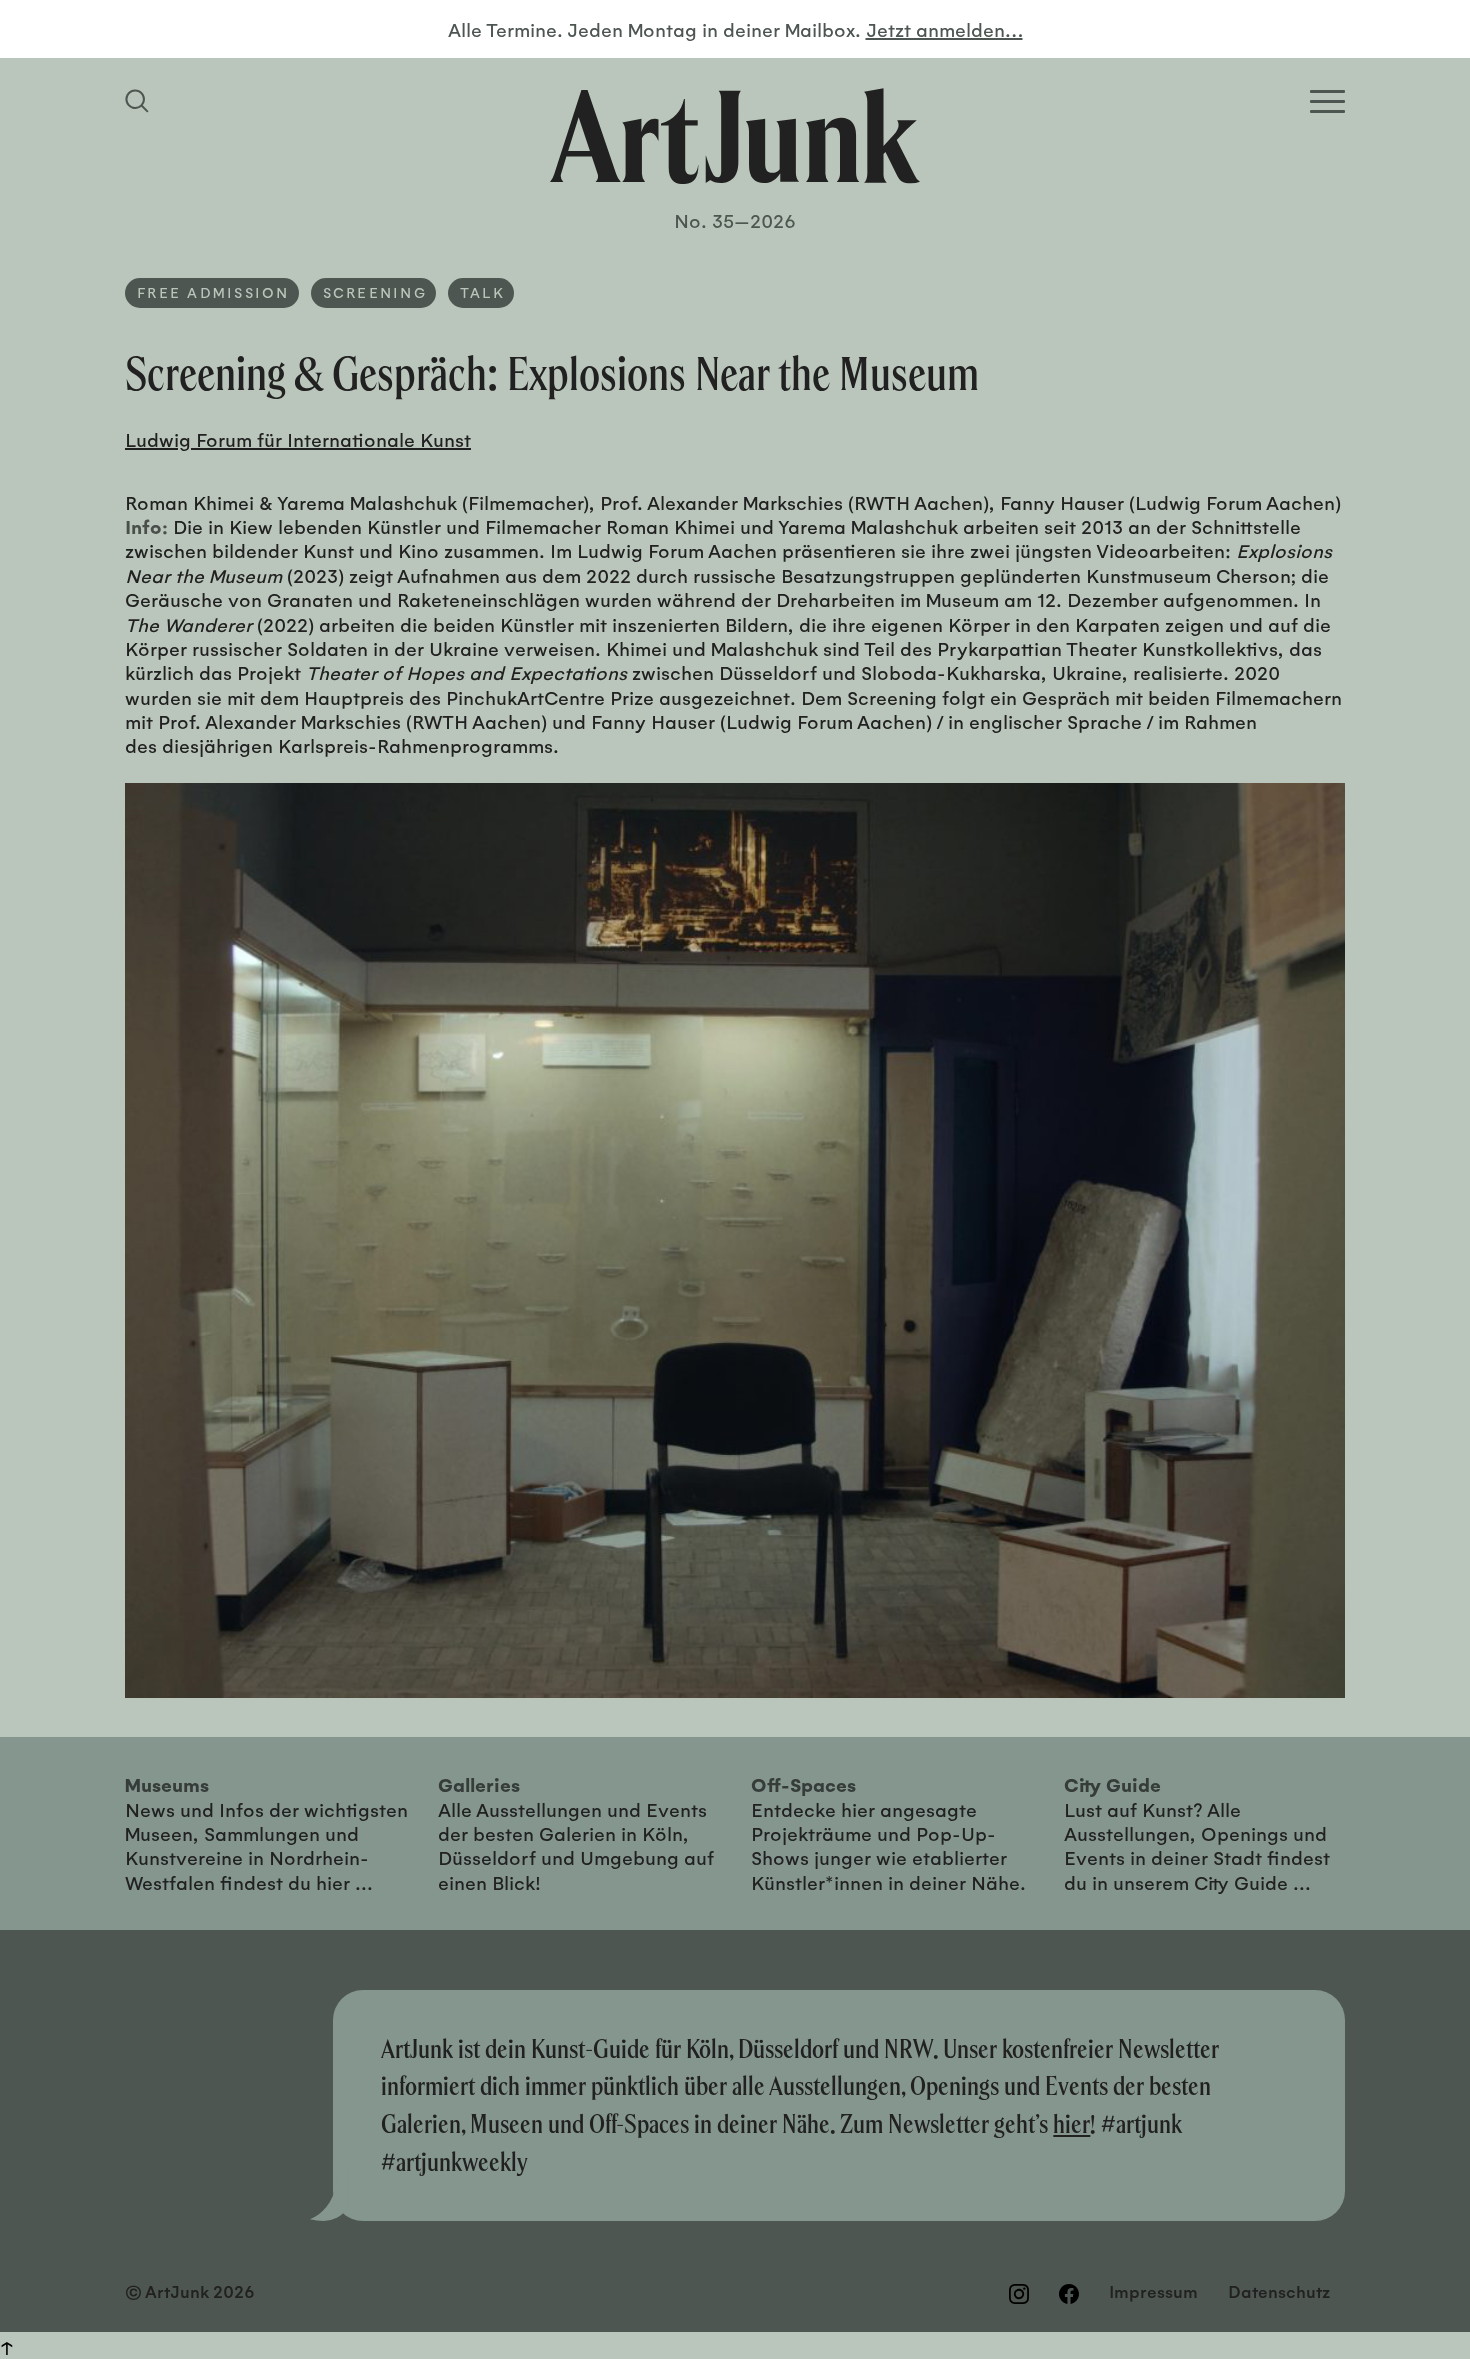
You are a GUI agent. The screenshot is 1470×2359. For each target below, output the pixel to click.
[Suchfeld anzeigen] (140, 101)
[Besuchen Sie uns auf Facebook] (1069, 2293)
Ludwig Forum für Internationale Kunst (298, 439)
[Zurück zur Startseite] (735, 136)
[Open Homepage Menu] (1327, 101)
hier (1071, 2123)
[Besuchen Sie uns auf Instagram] (1019, 2293)
